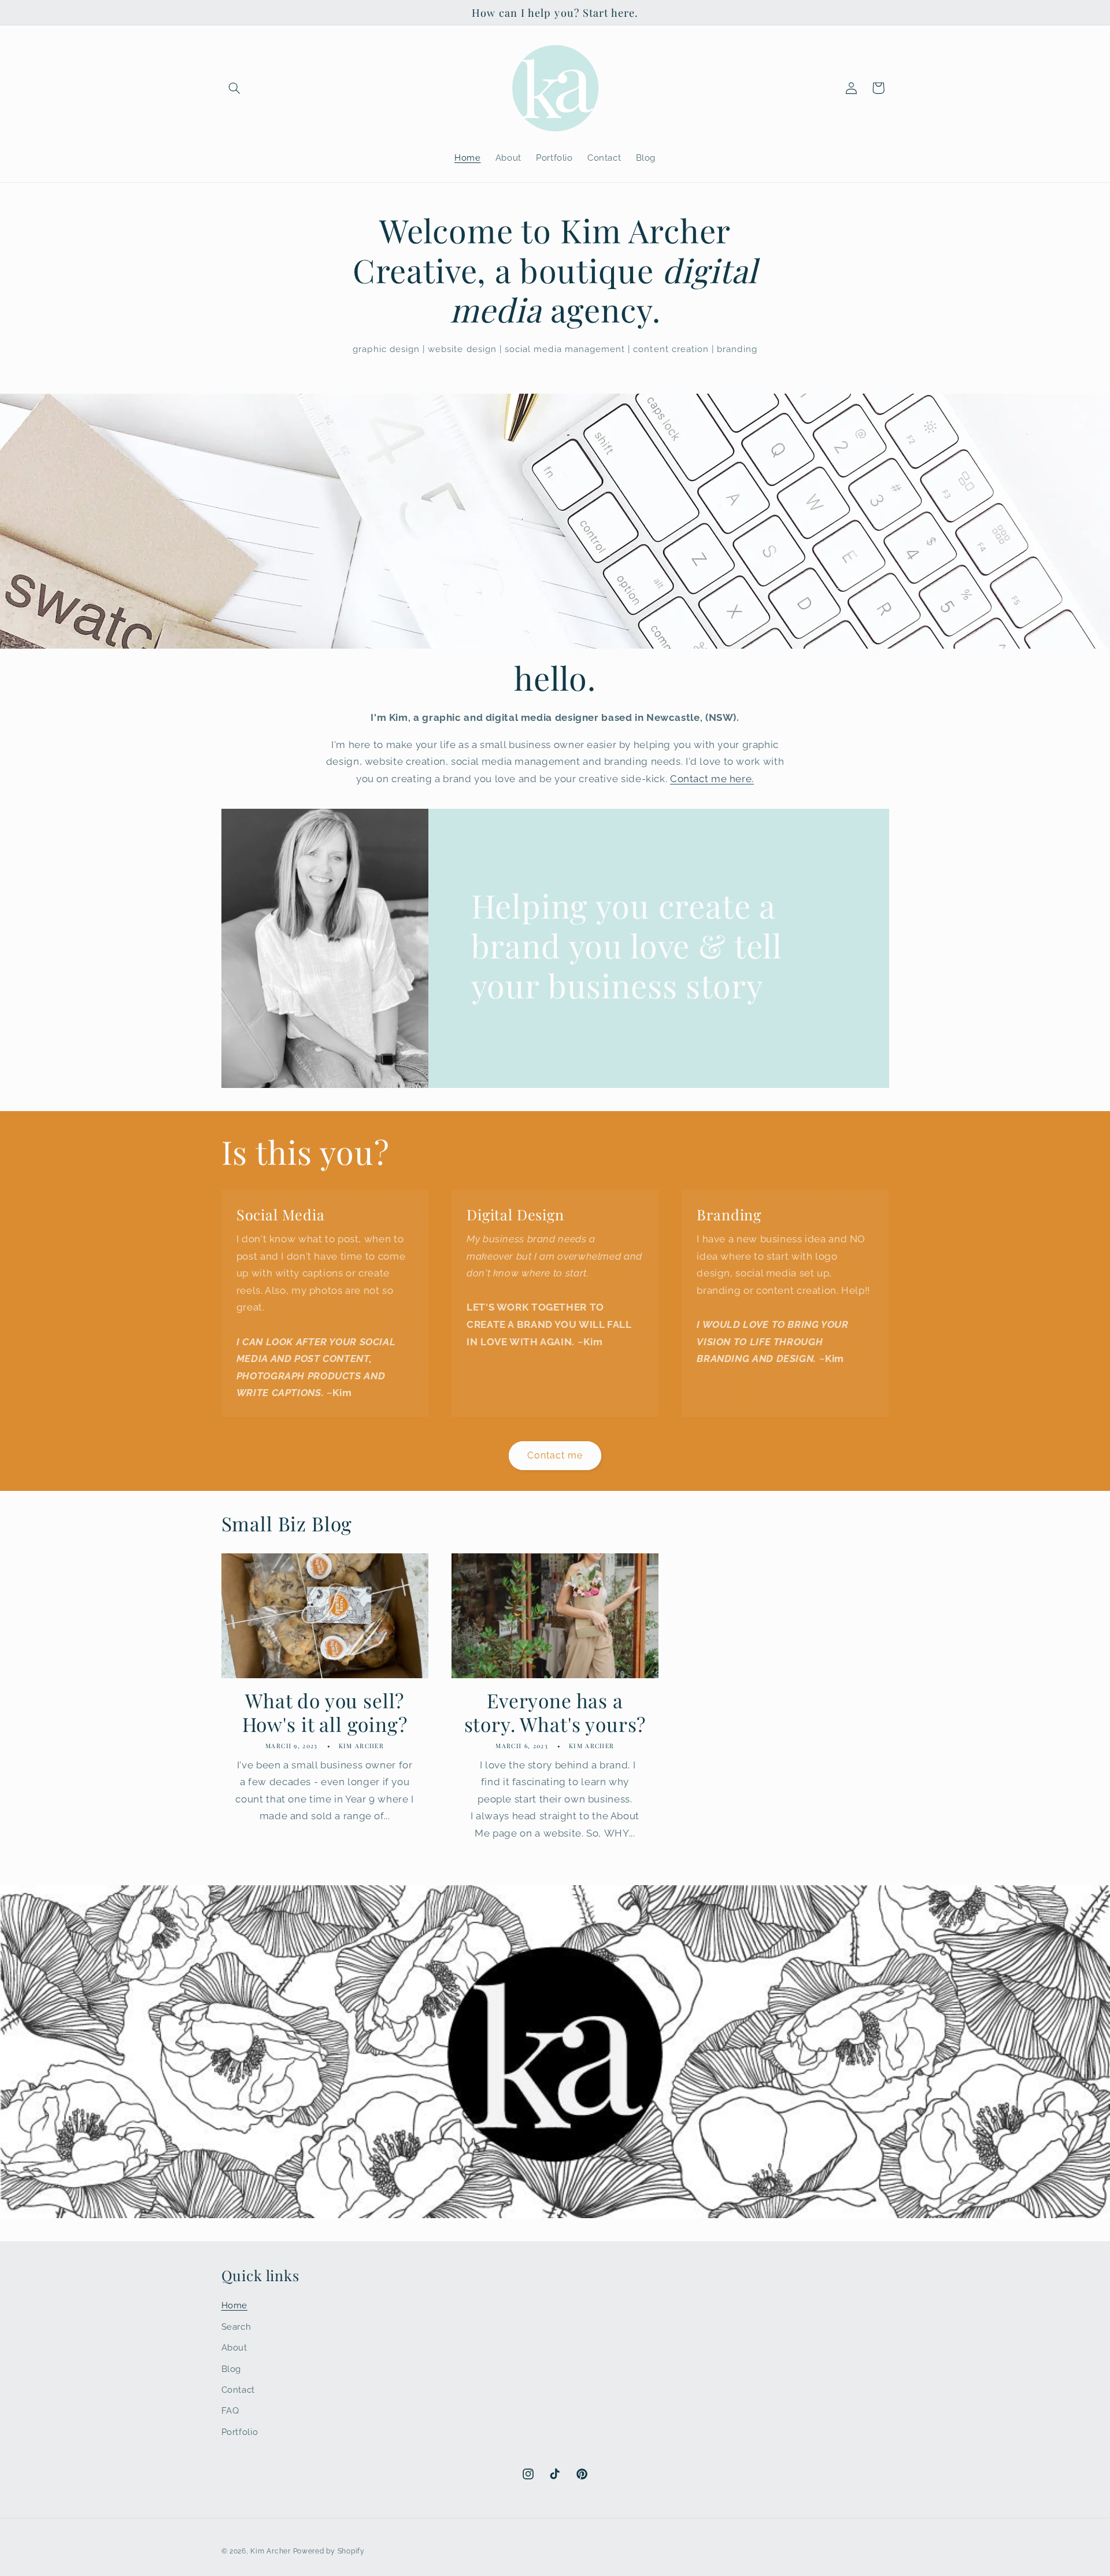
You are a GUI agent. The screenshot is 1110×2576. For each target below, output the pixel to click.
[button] (235, 88)
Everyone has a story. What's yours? (555, 1712)
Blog (232, 2369)
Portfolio (240, 2432)
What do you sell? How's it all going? (325, 1712)
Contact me (555, 1455)
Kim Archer (270, 2551)
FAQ (230, 2410)
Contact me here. (712, 779)
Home (235, 2305)
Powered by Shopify (329, 2551)
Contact (238, 2390)
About (234, 2347)
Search (236, 2327)
